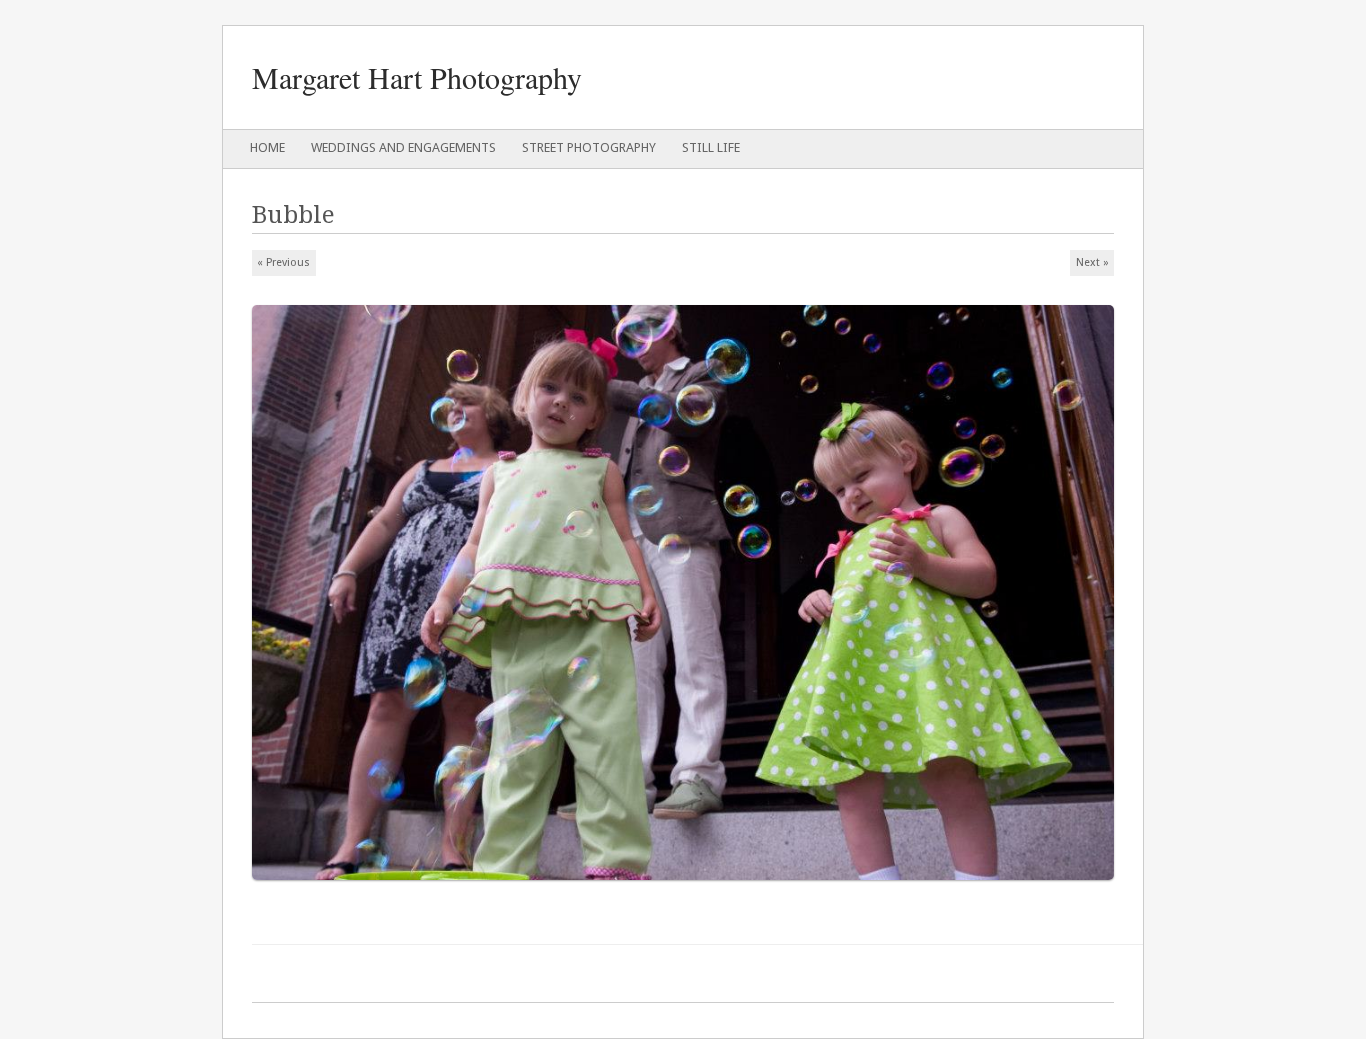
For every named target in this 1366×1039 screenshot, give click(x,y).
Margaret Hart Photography (417, 77)
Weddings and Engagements (403, 147)
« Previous (283, 262)
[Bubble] (689, 888)
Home (267, 147)
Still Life (711, 147)
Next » (1092, 262)
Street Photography (589, 147)
